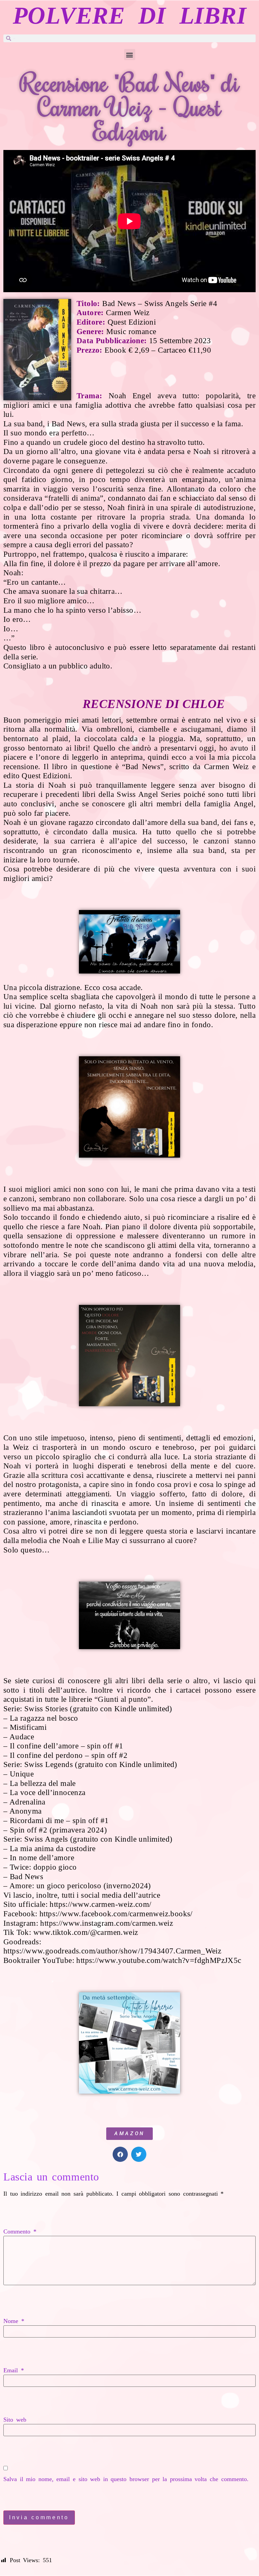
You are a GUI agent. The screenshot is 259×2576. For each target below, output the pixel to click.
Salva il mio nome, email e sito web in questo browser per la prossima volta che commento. (126, 2479)
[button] (130, 55)
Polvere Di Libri (129, 16)
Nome (14, 2321)
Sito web (15, 2420)
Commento (20, 2231)
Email (14, 2370)
